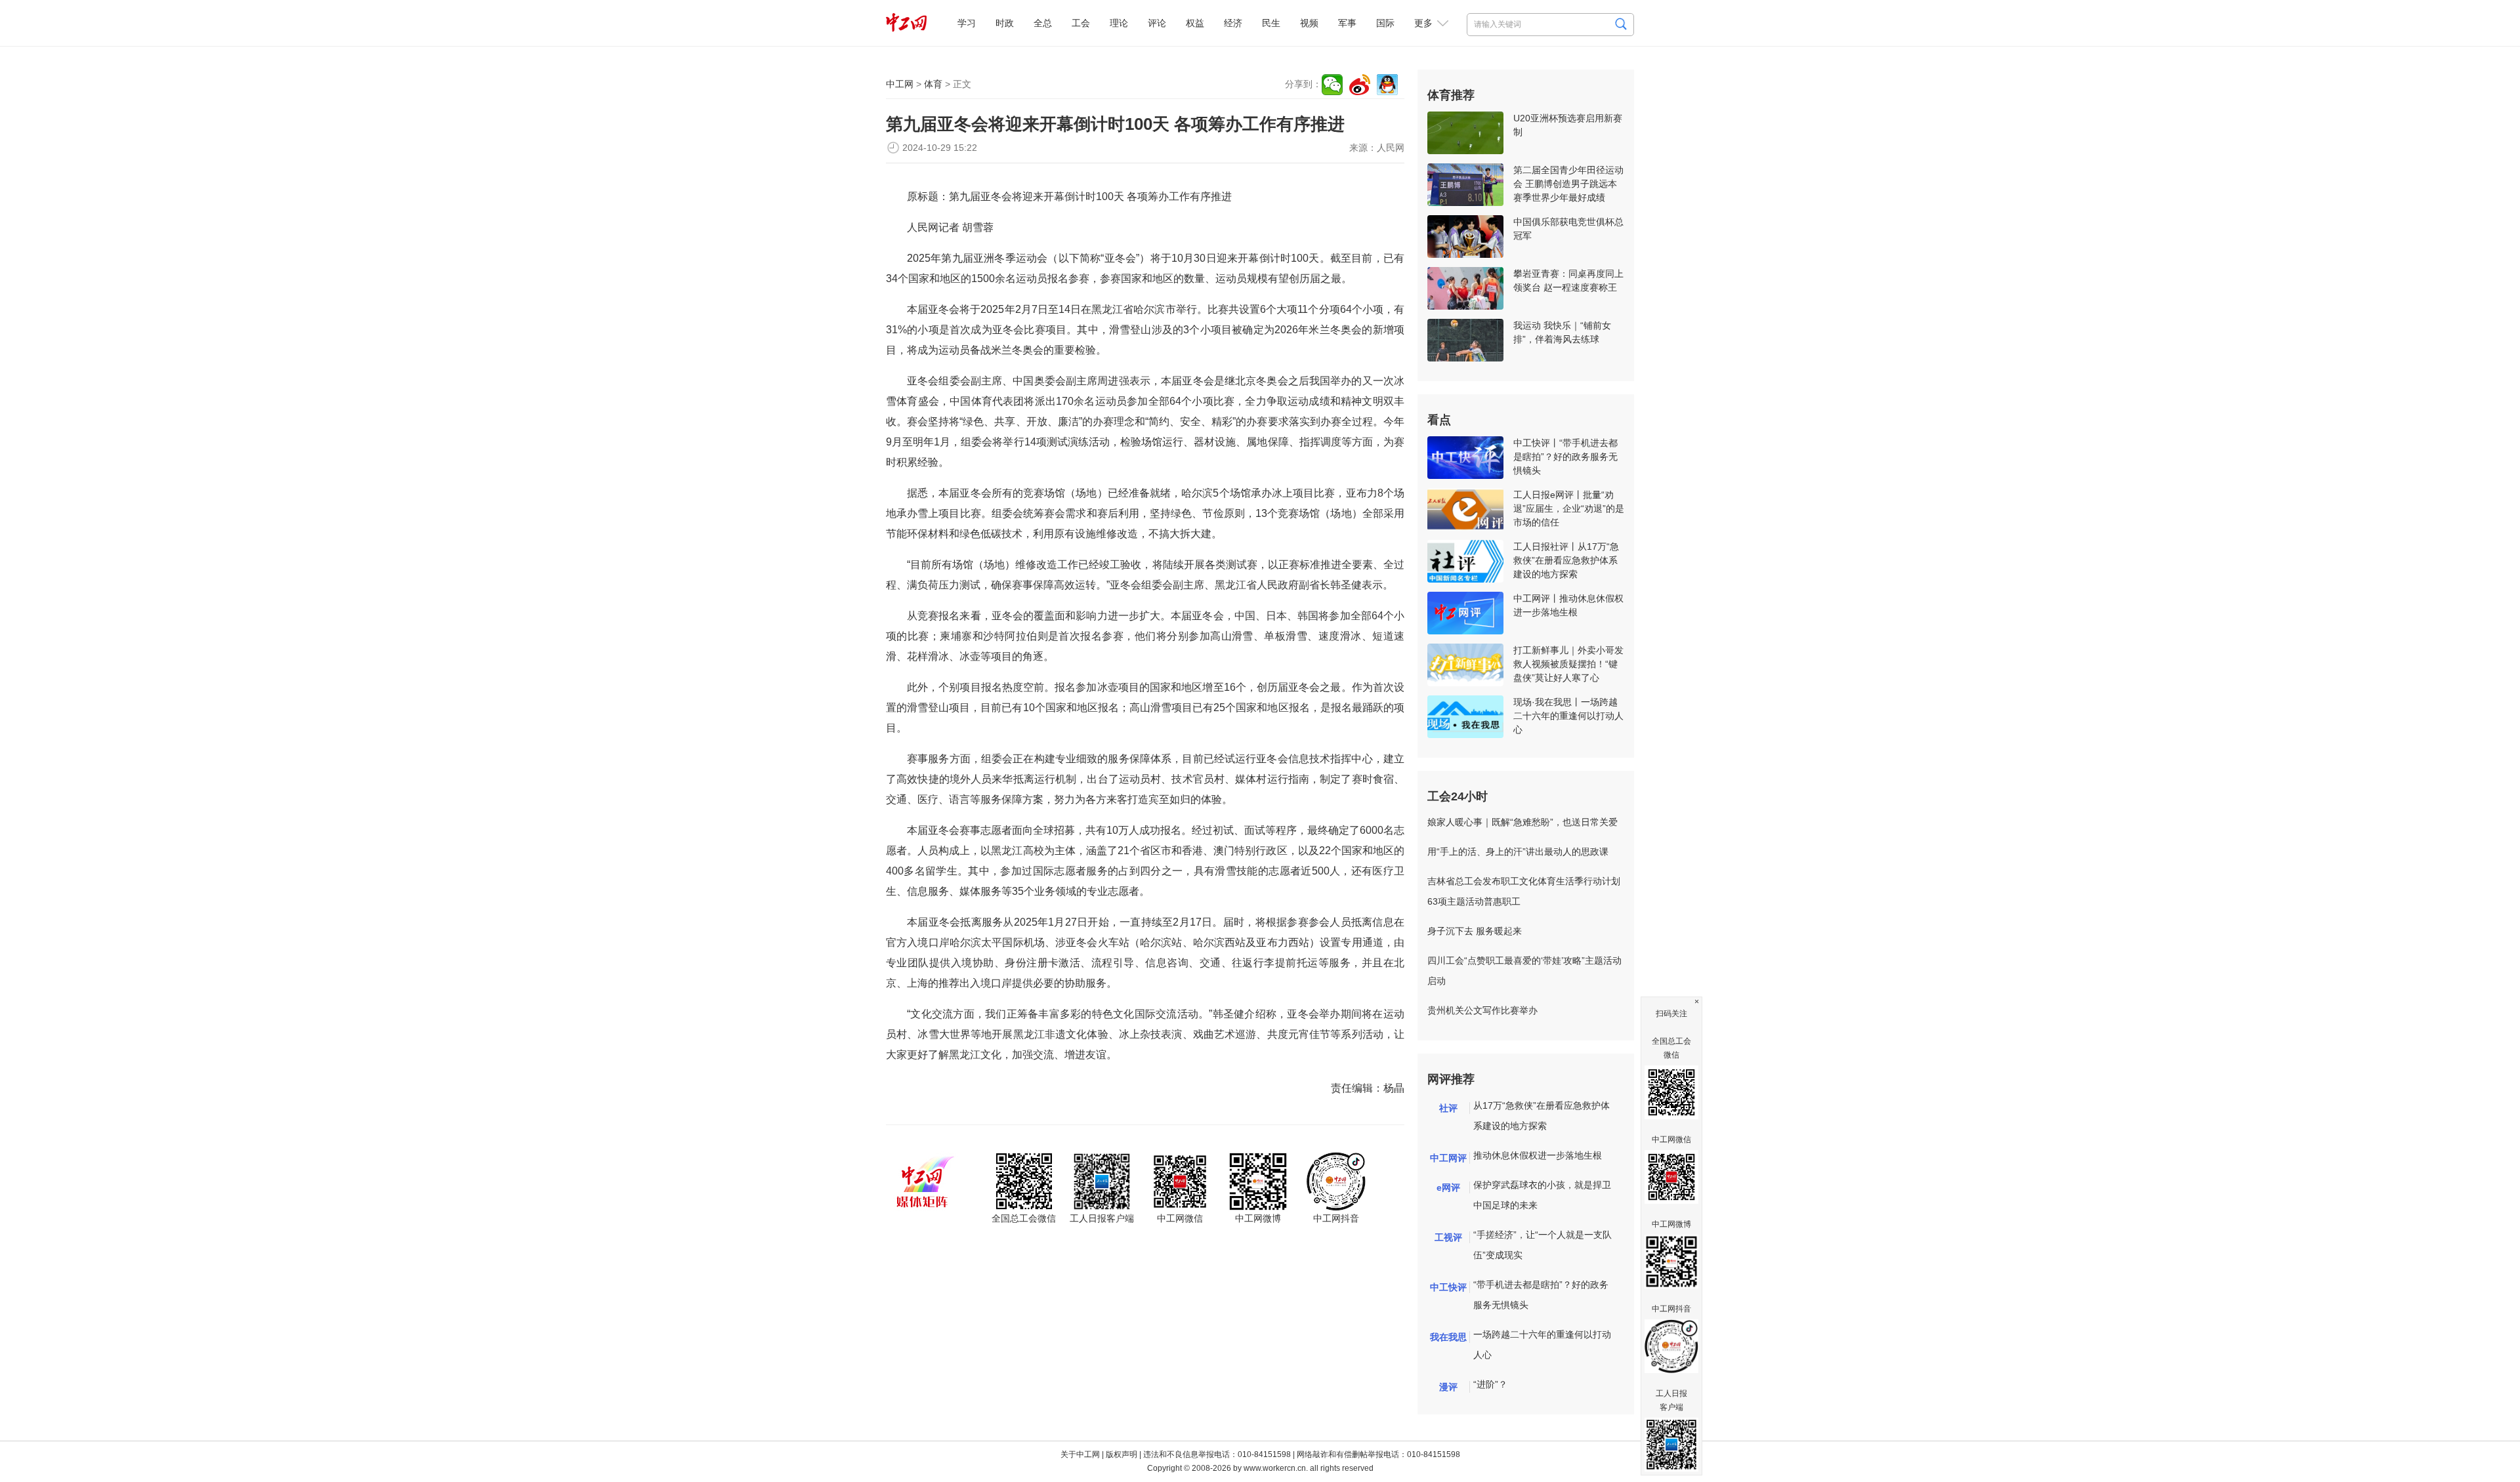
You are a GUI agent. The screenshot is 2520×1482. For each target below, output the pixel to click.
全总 (1043, 23)
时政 (1005, 23)
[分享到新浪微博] (1360, 85)
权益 (1195, 23)
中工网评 (1448, 1158)
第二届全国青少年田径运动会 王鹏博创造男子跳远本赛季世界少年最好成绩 (1568, 184)
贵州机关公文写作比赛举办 (1482, 1010)
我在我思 (1448, 1337)
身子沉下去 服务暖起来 (1475, 931)
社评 (1448, 1108)
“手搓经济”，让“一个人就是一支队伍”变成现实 (1543, 1245)
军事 (1347, 23)
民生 (1271, 23)
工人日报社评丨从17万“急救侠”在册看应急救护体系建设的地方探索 (1566, 560)
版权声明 (1122, 1454)
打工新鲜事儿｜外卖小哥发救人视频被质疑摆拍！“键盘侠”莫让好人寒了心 (1568, 664)
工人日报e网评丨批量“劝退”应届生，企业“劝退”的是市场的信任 (1569, 508)
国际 (1385, 23)
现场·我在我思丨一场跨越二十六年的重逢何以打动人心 (1568, 716)
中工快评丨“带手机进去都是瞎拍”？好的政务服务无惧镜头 (1565, 457)
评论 (1157, 23)
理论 (1119, 23)
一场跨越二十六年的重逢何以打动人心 (1542, 1345)
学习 (967, 23)
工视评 (1448, 1237)
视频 (1309, 23)
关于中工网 (1080, 1454)
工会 (1081, 23)
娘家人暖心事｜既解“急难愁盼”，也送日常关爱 (1522, 822)
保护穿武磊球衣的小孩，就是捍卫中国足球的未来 (1542, 1195)
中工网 (900, 84)
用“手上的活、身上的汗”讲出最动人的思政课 (1518, 852)
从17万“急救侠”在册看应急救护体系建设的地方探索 (1542, 1116)
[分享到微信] (1332, 85)
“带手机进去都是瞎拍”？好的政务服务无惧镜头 (1541, 1295)
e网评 (1448, 1187)
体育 (933, 84)
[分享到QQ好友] (1387, 85)
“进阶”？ (1490, 1384)
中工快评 (1448, 1287)
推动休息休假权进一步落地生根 (1538, 1155)
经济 (1233, 23)
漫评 (1448, 1387)
